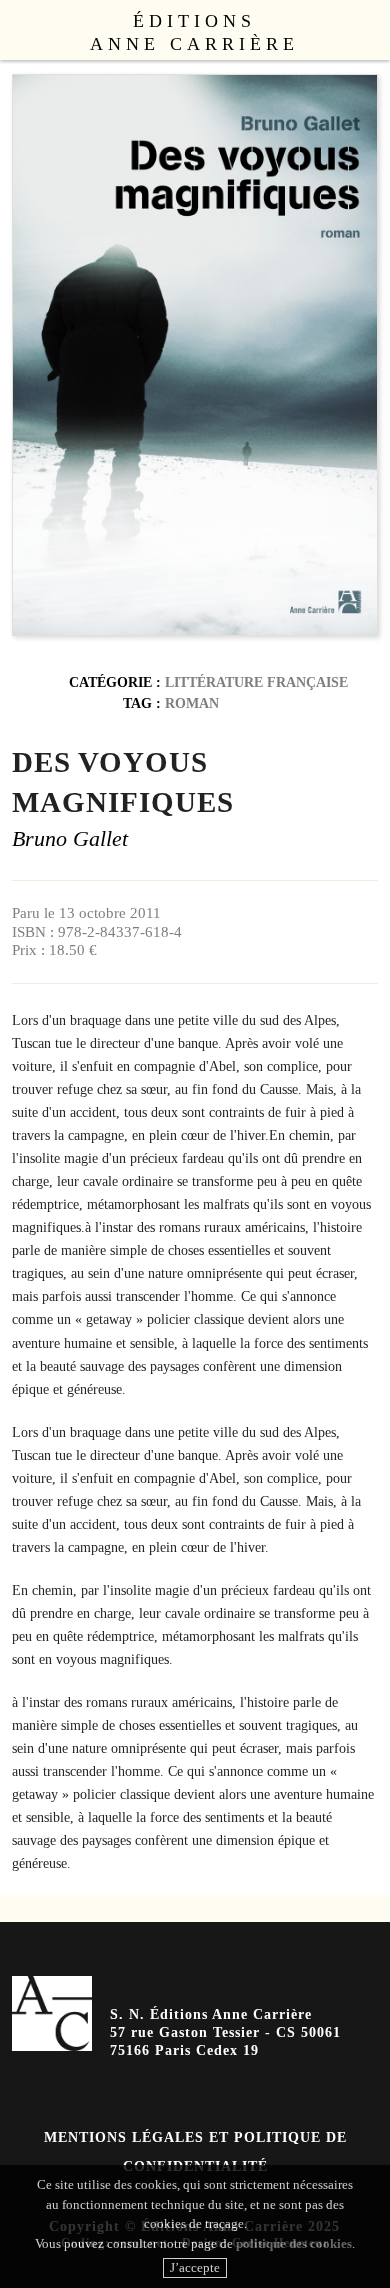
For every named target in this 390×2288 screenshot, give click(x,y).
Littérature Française (256, 682)
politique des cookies (294, 2243)
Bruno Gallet (70, 839)
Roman (192, 703)
